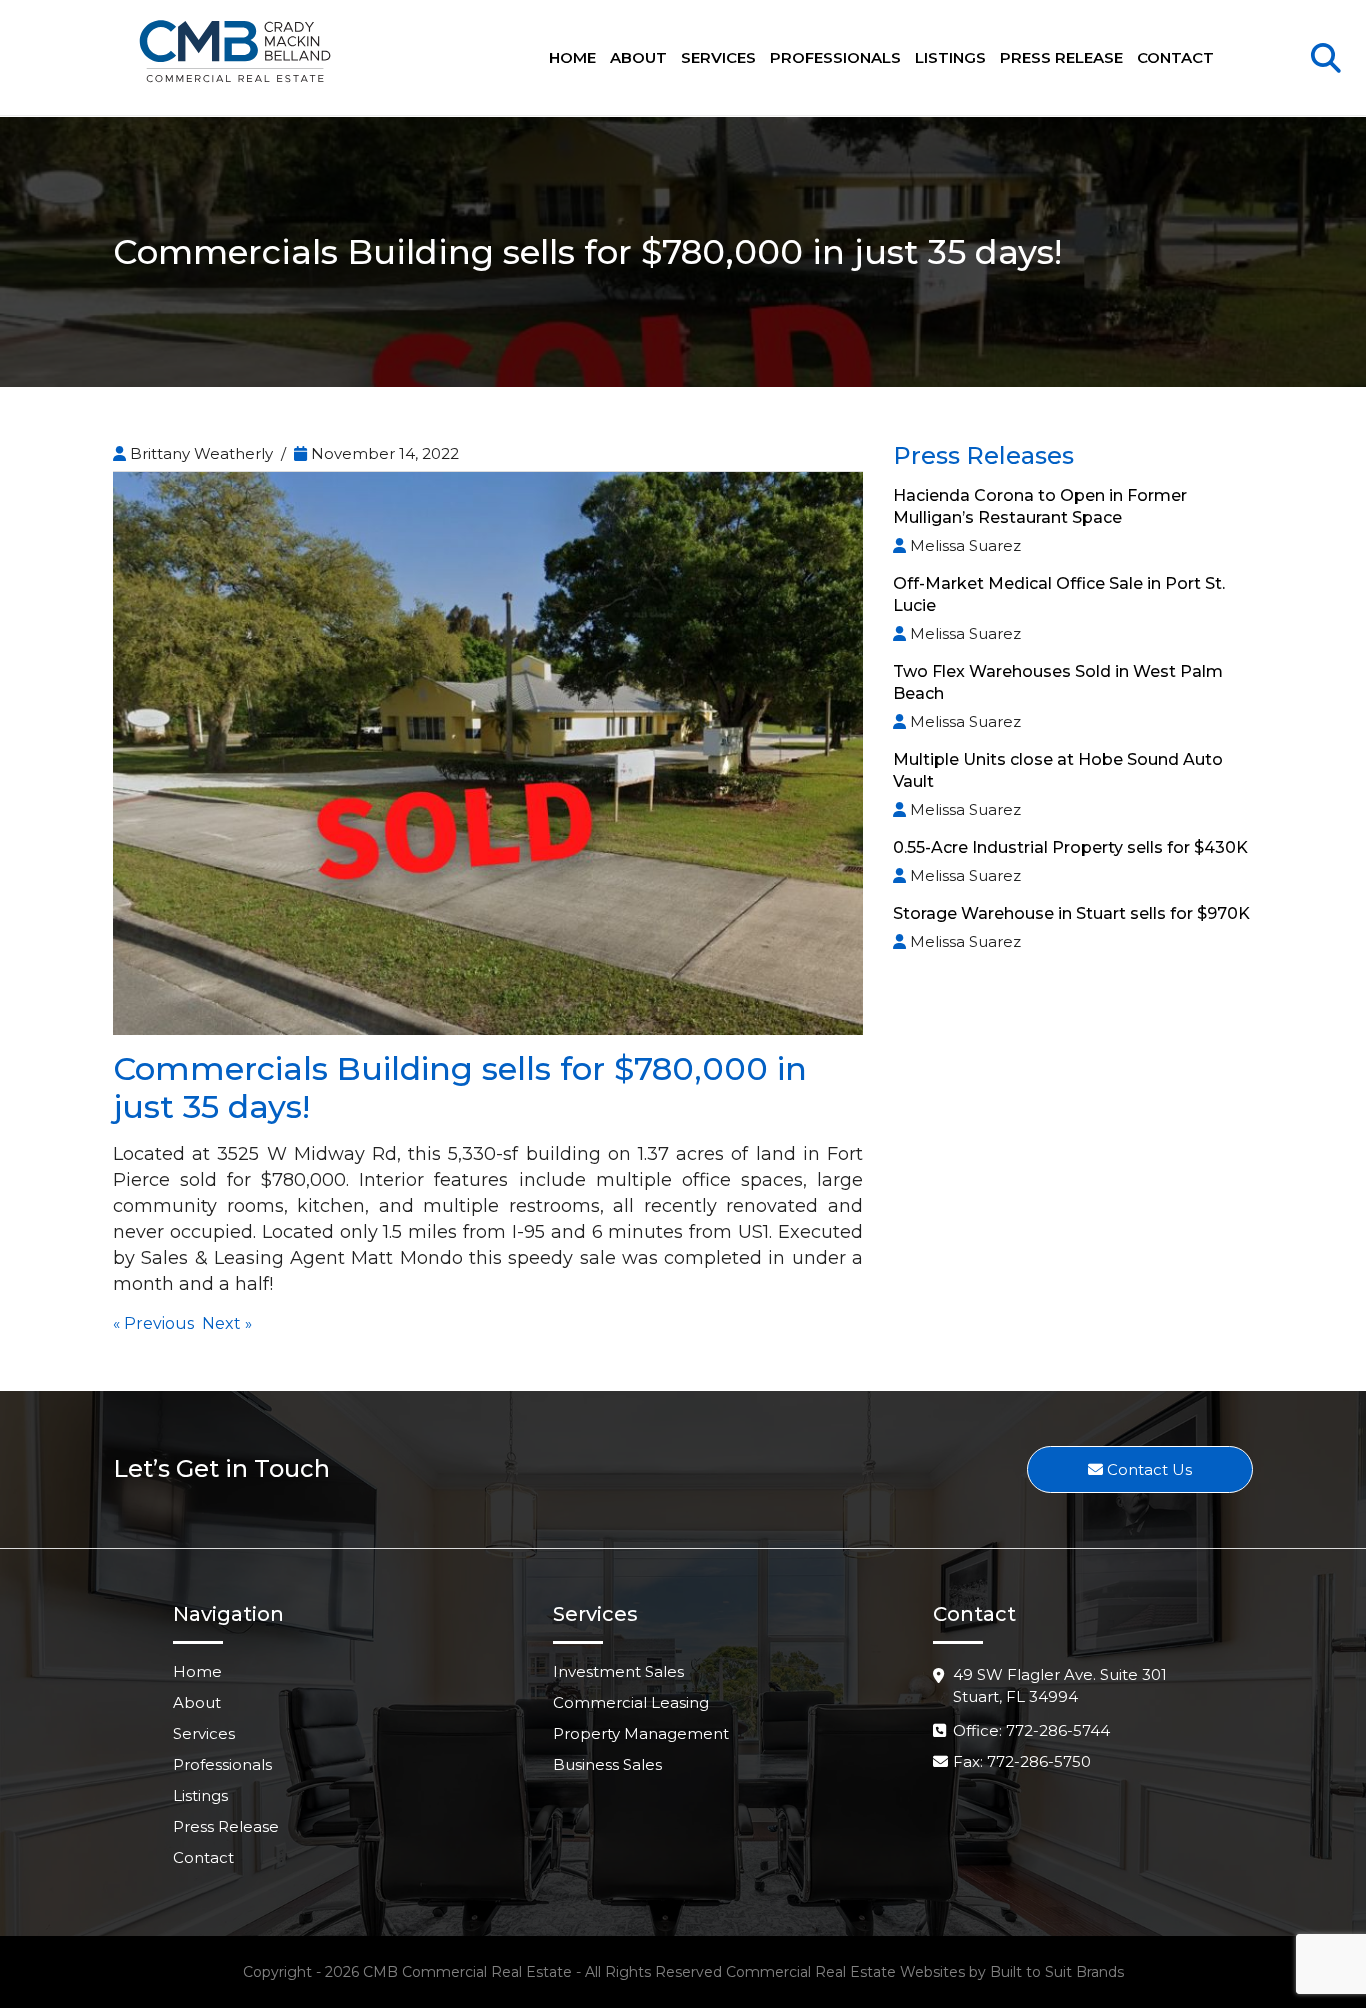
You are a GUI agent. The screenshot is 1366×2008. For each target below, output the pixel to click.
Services (718, 57)
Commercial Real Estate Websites (845, 1972)
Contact (1175, 57)
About (638, 57)
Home (572, 57)
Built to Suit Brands (1057, 1972)
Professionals (835, 57)
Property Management (641, 1733)
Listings (950, 57)
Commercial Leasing (631, 1702)
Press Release (1061, 57)
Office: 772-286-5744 (1031, 1730)
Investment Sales (618, 1671)
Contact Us (1147, 1469)
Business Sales (607, 1764)
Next (221, 1323)
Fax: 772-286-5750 (1022, 1761)
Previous (159, 1323)
